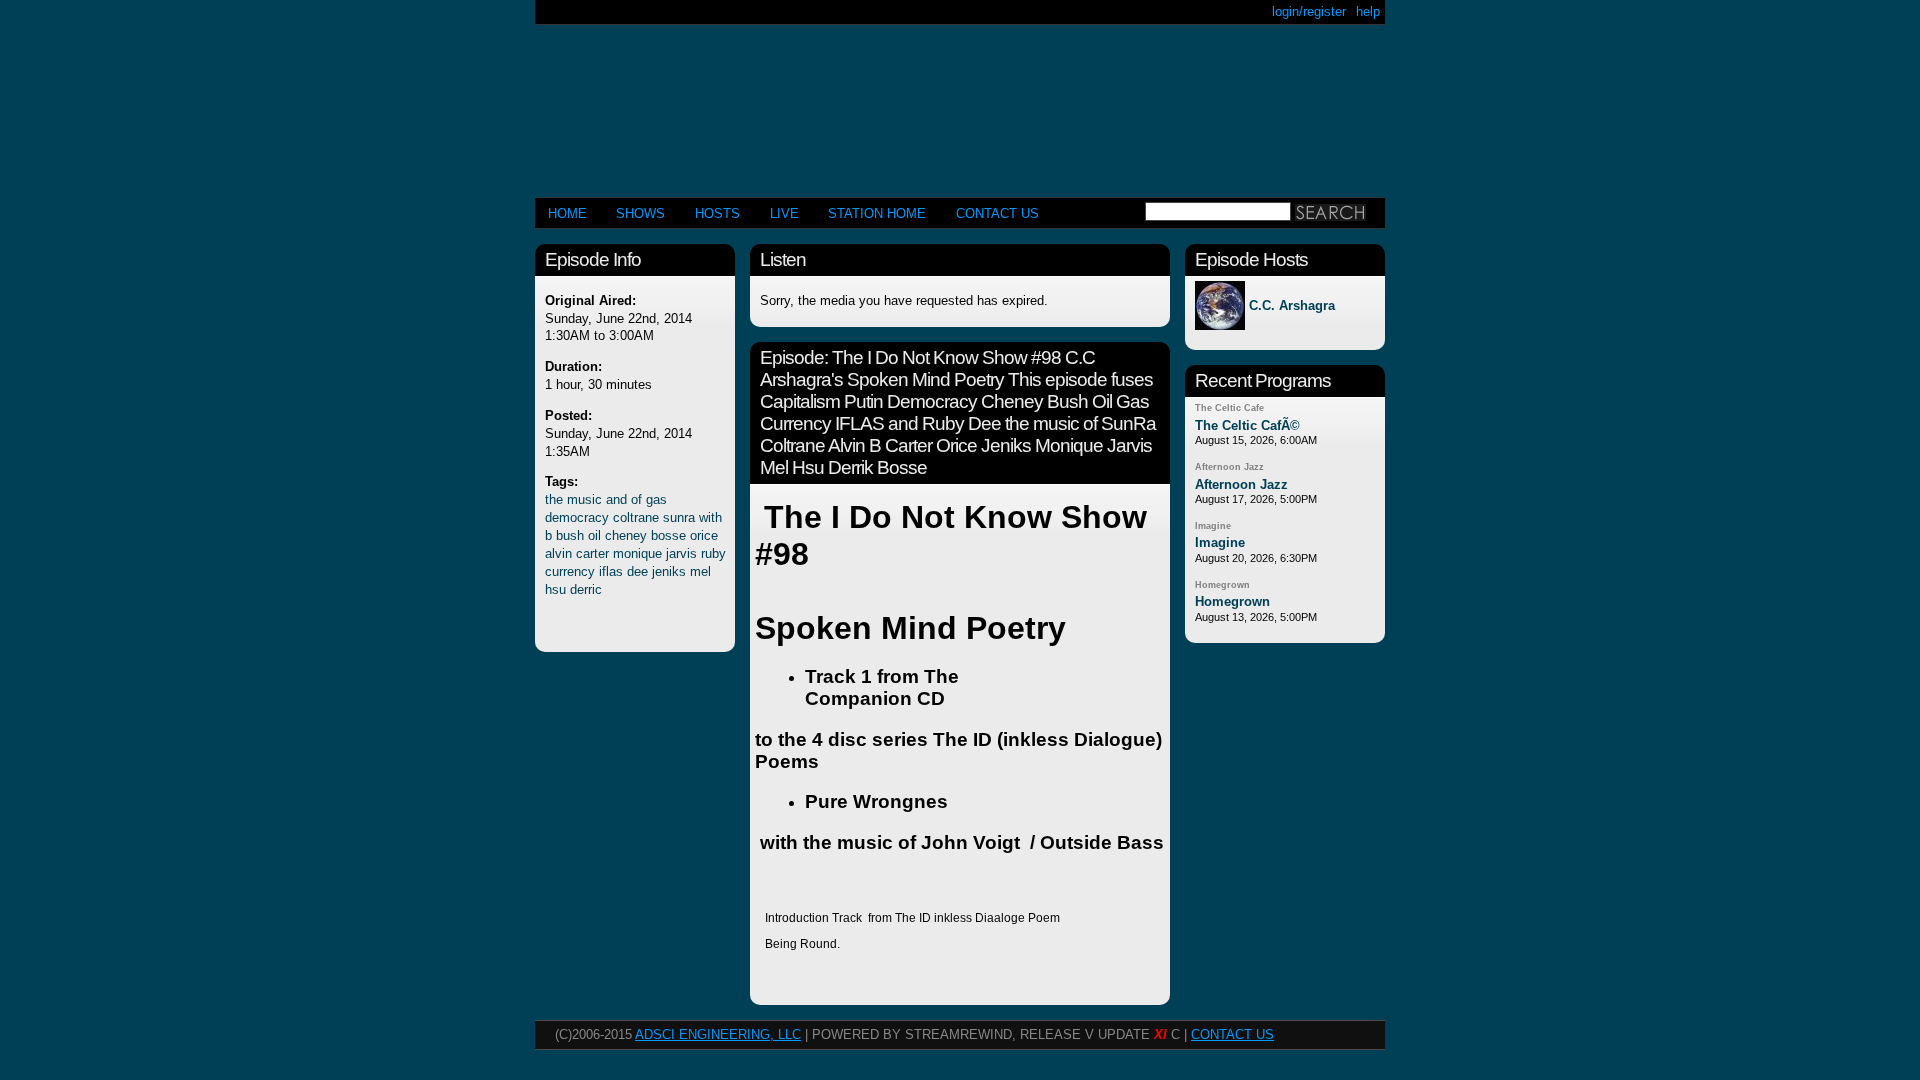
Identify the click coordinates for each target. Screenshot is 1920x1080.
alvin (558, 553)
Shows (640, 213)
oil (594, 535)
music (584, 499)
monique (637, 553)
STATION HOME (877, 213)
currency (570, 571)
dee (637, 571)
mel (700, 571)
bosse (668, 535)
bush (570, 535)
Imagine (1213, 526)
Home (567, 213)
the (554, 499)
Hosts (717, 213)
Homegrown (1222, 585)
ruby (713, 553)
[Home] (960, 102)
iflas (611, 571)
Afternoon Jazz (1229, 467)
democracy (577, 517)
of (636, 499)
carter (592, 553)
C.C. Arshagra (1292, 305)
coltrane (636, 517)
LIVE (784, 213)
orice (704, 535)
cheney (626, 535)
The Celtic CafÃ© (1247, 425)
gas (656, 499)
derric (586, 589)
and (616, 499)
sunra (679, 517)
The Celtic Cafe (1229, 408)
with (710, 517)
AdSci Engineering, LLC (718, 1034)
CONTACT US (997, 213)
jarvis (681, 553)
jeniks (669, 571)
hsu (555, 589)
